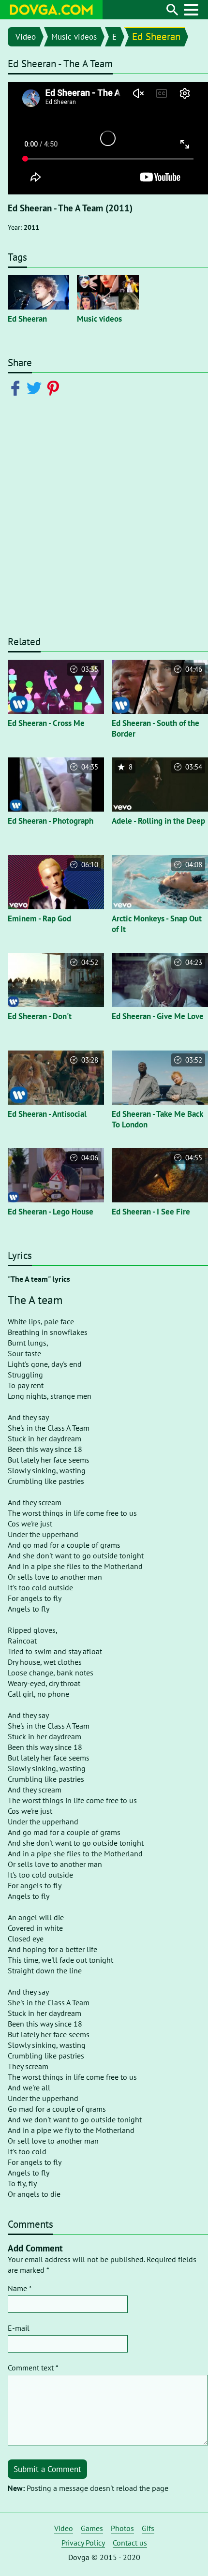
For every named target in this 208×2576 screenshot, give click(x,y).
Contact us (130, 2543)
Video (26, 37)
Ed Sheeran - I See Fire (151, 1212)
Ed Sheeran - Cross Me (46, 723)
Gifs (148, 2528)
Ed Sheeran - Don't (40, 1016)
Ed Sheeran (156, 37)
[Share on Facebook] (17, 387)
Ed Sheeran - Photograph (51, 821)
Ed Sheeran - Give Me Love (158, 1016)
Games (92, 2528)
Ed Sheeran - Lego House (51, 1212)
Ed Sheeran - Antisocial (47, 1114)
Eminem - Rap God (39, 918)
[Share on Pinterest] (55, 387)
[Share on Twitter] (36, 387)
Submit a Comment (47, 2469)
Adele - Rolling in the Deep (158, 821)
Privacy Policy (83, 2543)
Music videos (74, 37)
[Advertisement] (104, 520)
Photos (122, 2528)
